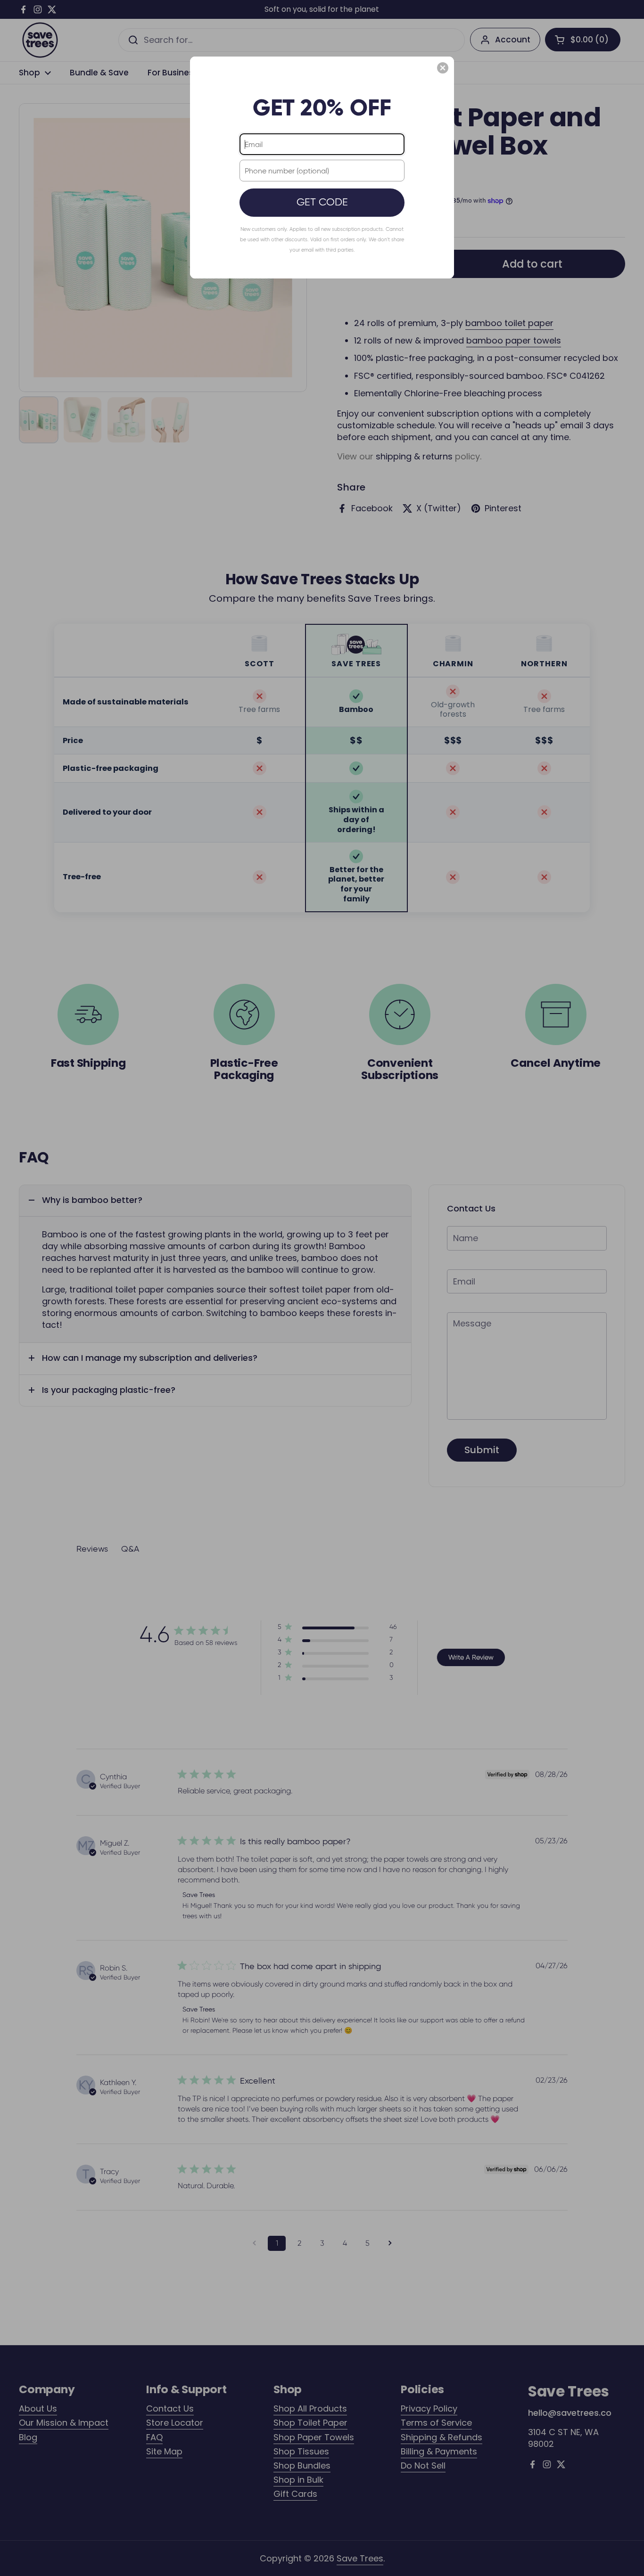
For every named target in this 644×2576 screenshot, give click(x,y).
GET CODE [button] (322, 202)
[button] (443, 68)
